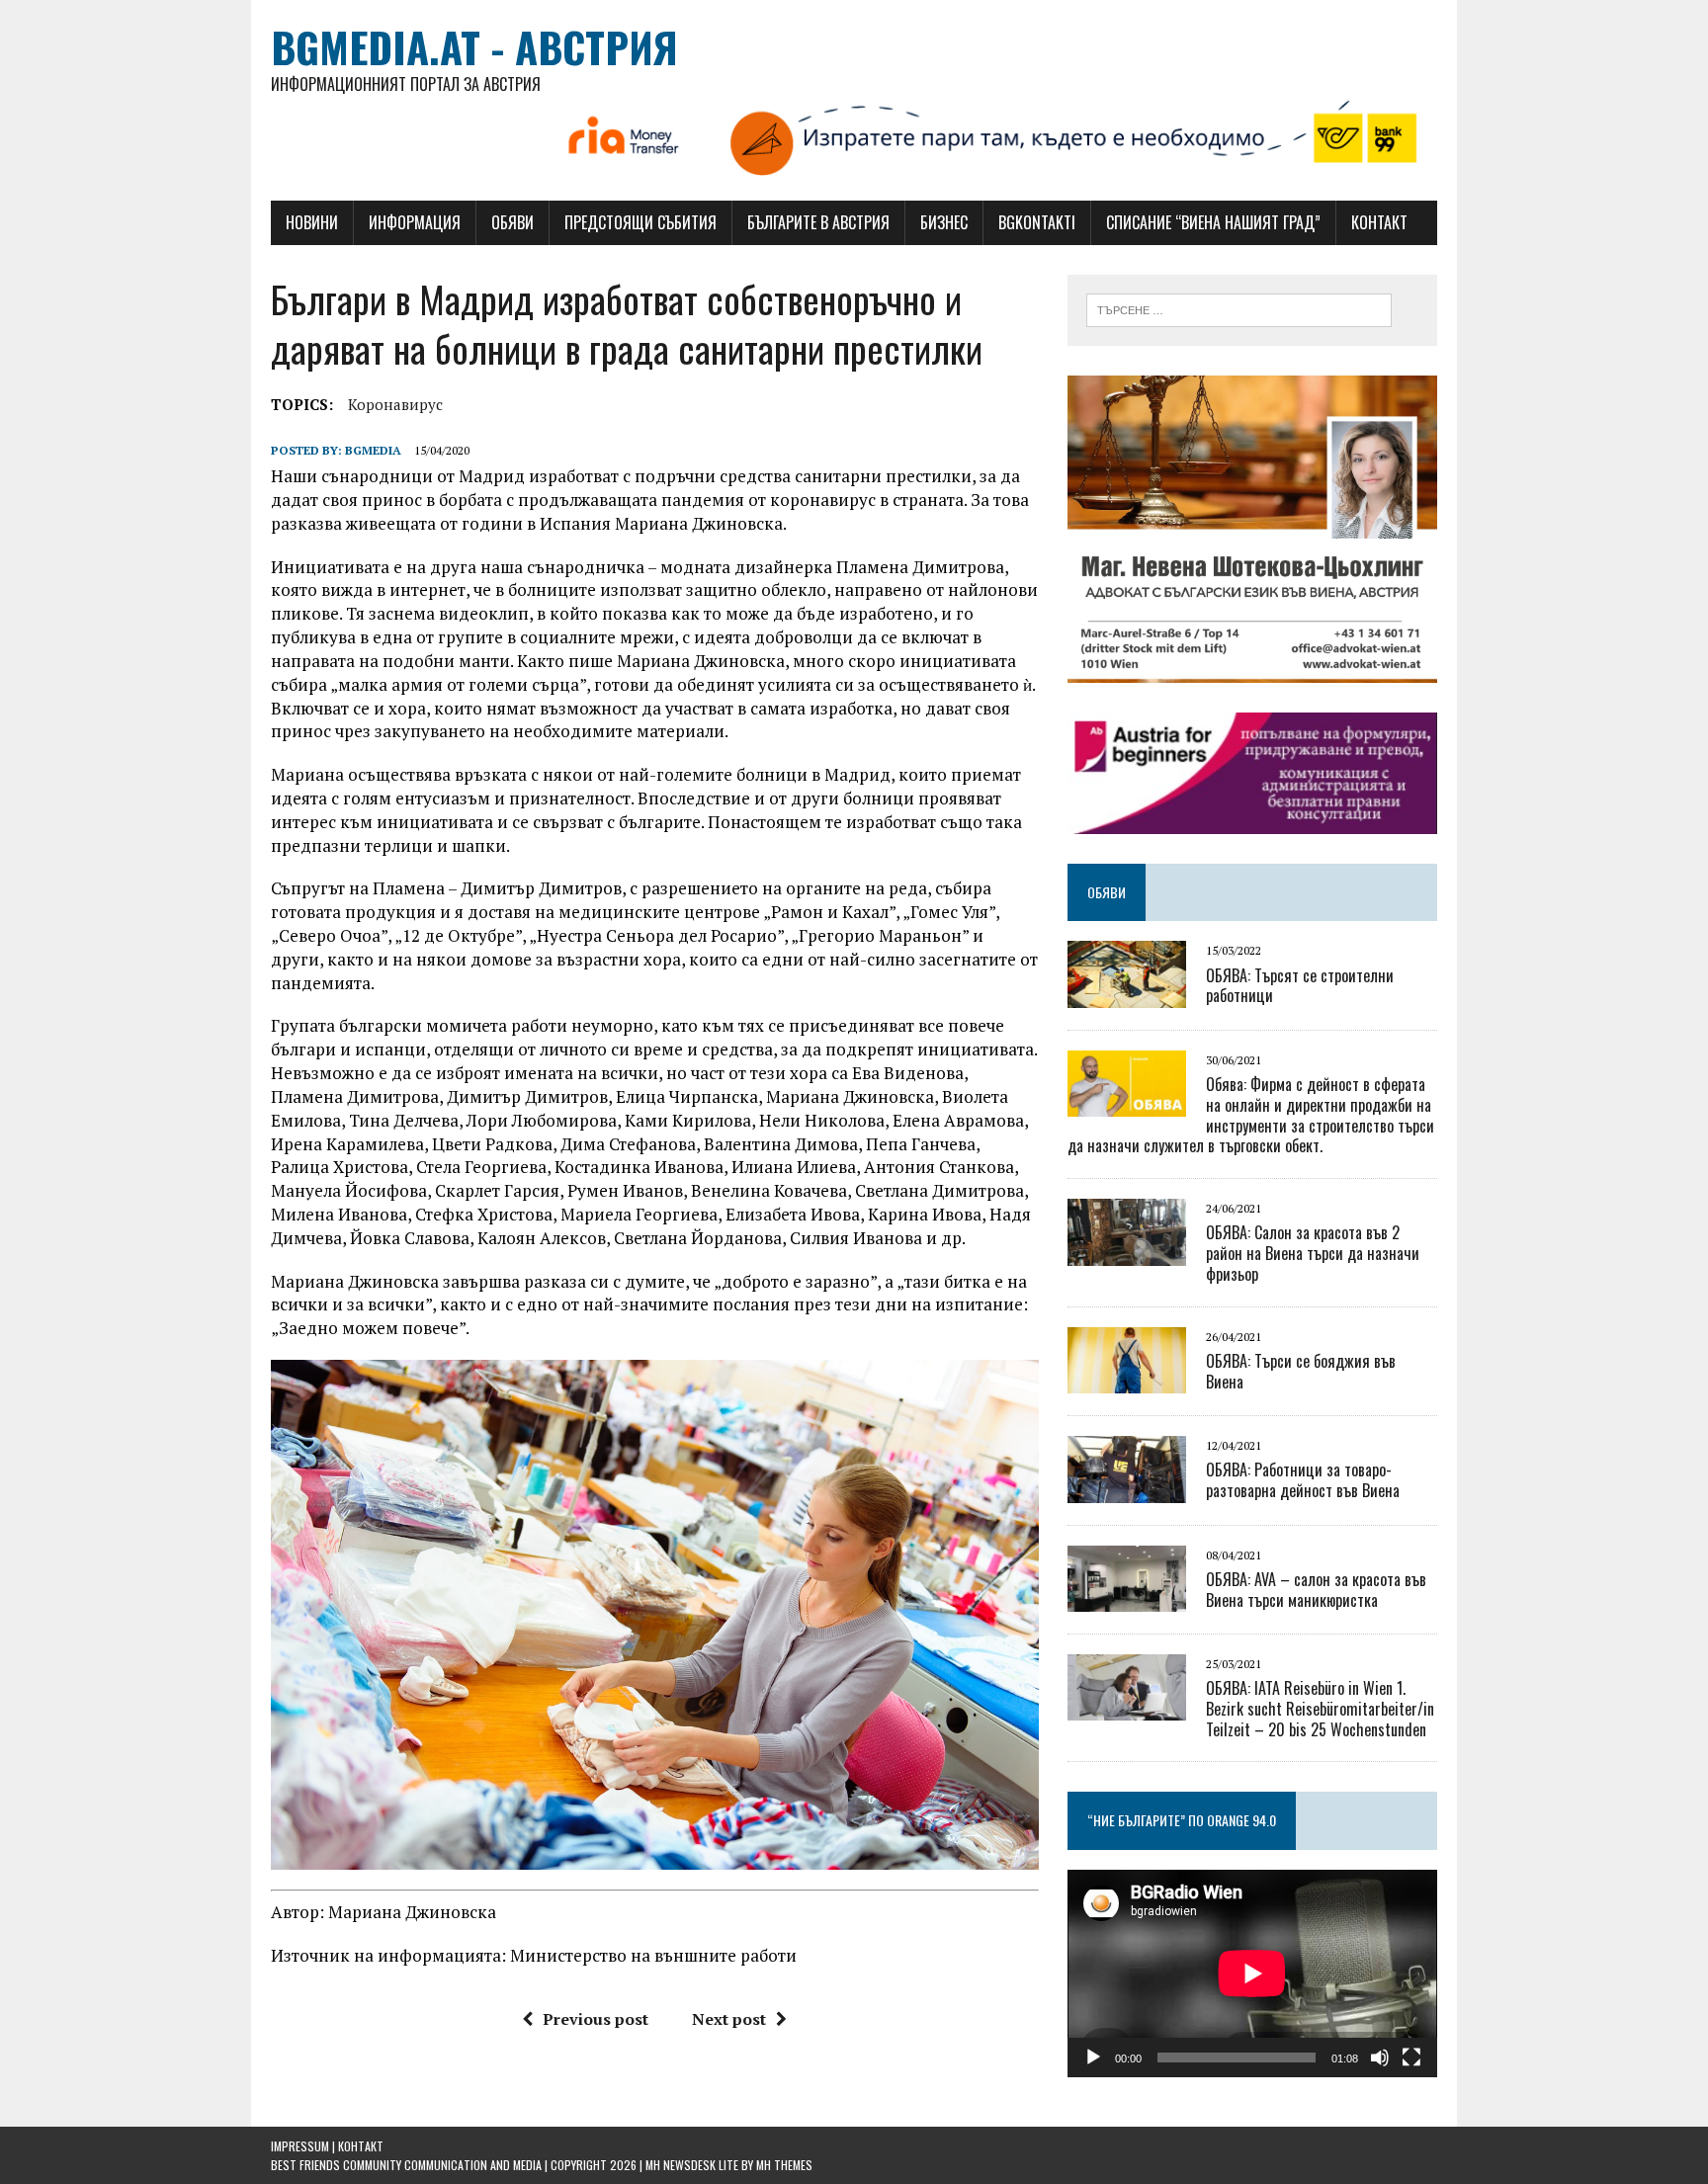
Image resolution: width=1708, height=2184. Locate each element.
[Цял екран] (1411, 2058)
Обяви (512, 222)
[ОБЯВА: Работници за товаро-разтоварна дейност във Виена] (1127, 1489)
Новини (312, 222)
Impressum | (304, 2146)
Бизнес (944, 222)
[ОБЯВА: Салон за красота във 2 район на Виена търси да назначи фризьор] (1127, 1252)
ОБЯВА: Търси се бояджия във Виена (1301, 1371)
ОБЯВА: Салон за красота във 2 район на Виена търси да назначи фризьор (1313, 1253)
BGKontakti (1037, 222)
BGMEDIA (373, 450)
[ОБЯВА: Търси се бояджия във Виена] (1127, 1381)
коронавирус (395, 404)
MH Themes (784, 2165)
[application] (1252, 1974)
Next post (729, 2019)
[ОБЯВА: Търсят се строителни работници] (1127, 994)
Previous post (596, 2019)
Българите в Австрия (818, 222)
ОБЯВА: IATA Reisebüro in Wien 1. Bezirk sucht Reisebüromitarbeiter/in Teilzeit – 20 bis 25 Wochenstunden (1320, 1709)
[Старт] (1093, 2058)
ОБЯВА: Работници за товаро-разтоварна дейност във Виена (1303, 1480)
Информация (415, 222)
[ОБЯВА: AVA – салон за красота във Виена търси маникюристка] (1127, 1598)
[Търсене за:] (1239, 308)
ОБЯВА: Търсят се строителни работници (1300, 986)
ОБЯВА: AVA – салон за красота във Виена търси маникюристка (1316, 1590)
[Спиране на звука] (1380, 2058)
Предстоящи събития (640, 222)
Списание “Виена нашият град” (1213, 222)
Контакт (1379, 222)
